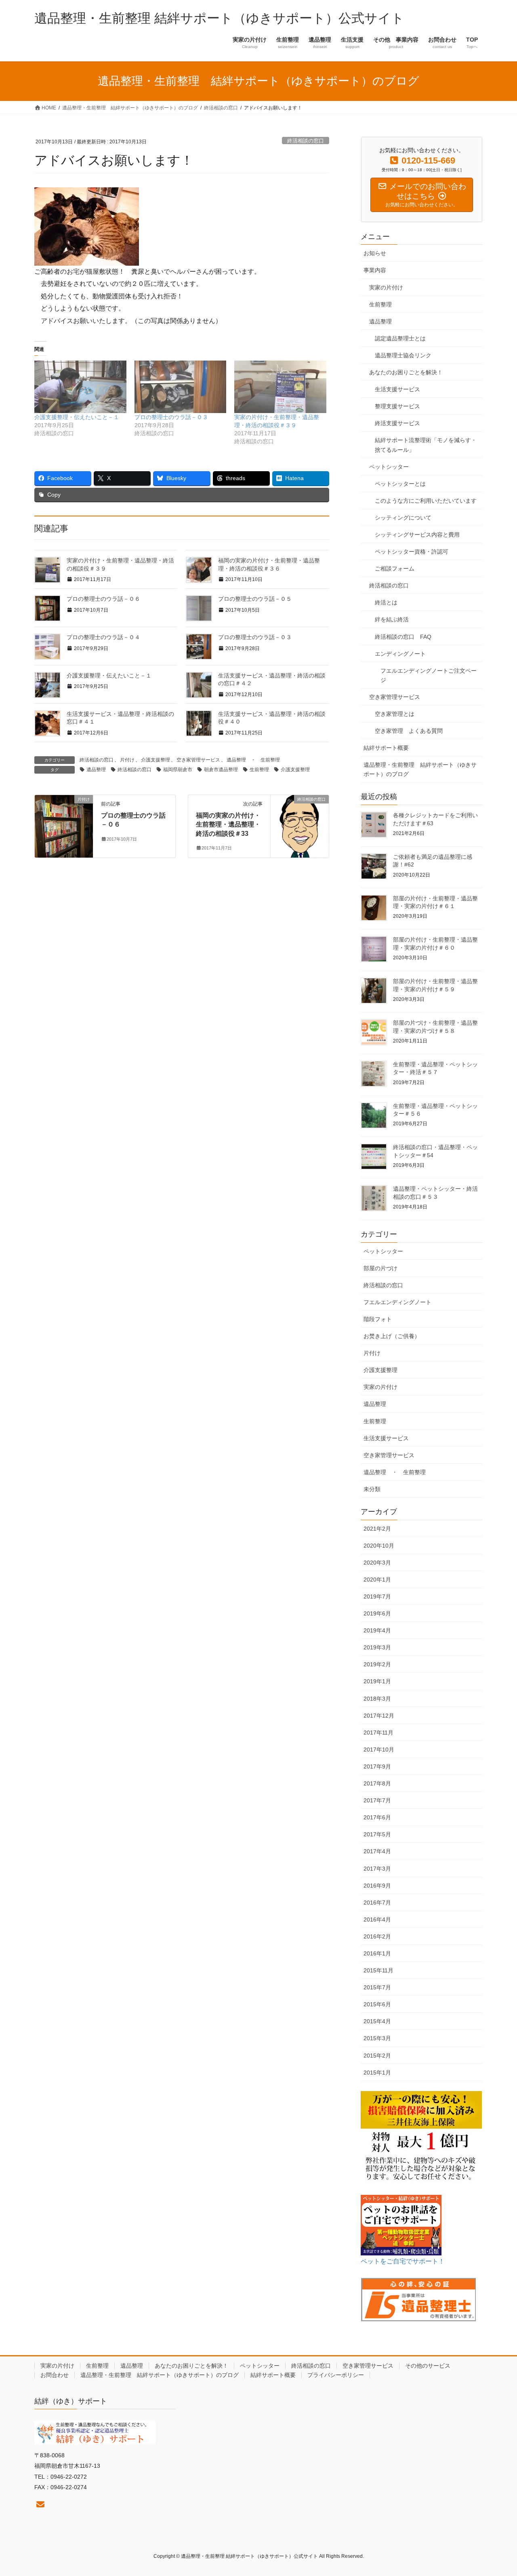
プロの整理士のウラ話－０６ (103, 599)
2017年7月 (377, 1800)
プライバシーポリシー (336, 2375)
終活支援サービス (397, 423)
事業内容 (375, 270)
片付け (127, 760)
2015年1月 (377, 2073)
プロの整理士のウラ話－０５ (255, 599)
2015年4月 (377, 2021)
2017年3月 (377, 1869)
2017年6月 (377, 1817)
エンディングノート (400, 654)
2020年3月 (377, 1563)
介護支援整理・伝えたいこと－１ (77, 417)
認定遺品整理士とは (400, 338)
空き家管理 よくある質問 (409, 731)
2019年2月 (377, 1664)
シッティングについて (403, 518)
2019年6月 (377, 1613)
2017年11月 (378, 1733)
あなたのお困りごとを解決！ (406, 372)
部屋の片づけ (380, 1268)
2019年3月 (377, 1647)
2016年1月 (377, 1953)
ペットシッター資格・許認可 (412, 552)
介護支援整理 (156, 760)
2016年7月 (377, 1903)
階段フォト (378, 1319)
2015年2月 (377, 2056)
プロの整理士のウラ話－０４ (103, 637)
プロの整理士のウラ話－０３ (171, 417)
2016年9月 (377, 1886)
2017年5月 (377, 1834)
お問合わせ (55, 2375)
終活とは (386, 602)
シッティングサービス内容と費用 (417, 535)
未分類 (372, 1489)
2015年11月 (378, 1970)
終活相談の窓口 (306, 141)
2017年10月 (379, 1749)
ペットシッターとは (400, 484)
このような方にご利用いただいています (426, 501)
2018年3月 (377, 1699)
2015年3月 (377, 2038)
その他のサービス (428, 2366)
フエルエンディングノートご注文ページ (429, 675)
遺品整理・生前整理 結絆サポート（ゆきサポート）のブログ (420, 769)
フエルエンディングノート (397, 1302)
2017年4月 (377, 1851)
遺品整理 (96, 770)
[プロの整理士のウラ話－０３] (181, 387)
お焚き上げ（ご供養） (392, 1336)
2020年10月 (379, 1546)
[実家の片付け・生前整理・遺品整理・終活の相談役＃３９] (280, 387)
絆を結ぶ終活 (392, 619)
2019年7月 (377, 1596)
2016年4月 (377, 1919)
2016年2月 (377, 1936)
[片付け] (64, 825)
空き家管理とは (395, 714)
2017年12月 (379, 1716)
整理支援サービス (397, 406)
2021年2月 (377, 1529)
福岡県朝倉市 (178, 770)
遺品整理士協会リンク (403, 355)
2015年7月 (377, 1987)
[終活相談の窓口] (300, 825)
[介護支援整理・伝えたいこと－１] (80, 387)
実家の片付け (386, 287)
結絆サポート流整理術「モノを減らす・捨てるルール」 (426, 445)
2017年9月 (377, 1766)
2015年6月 (377, 2004)
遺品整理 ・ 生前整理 (253, 760)
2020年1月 (377, 1580)
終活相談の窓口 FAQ (403, 637)
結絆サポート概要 (386, 748)
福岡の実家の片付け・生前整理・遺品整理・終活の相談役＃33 (228, 824)
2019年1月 (377, 1681)
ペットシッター (389, 467)
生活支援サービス (397, 389)
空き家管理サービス (198, 760)
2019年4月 (377, 1630)
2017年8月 (377, 1783)
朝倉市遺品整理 (221, 770)
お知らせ (375, 253)
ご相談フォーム (395, 568)
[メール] (40, 2505)
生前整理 (259, 770)
